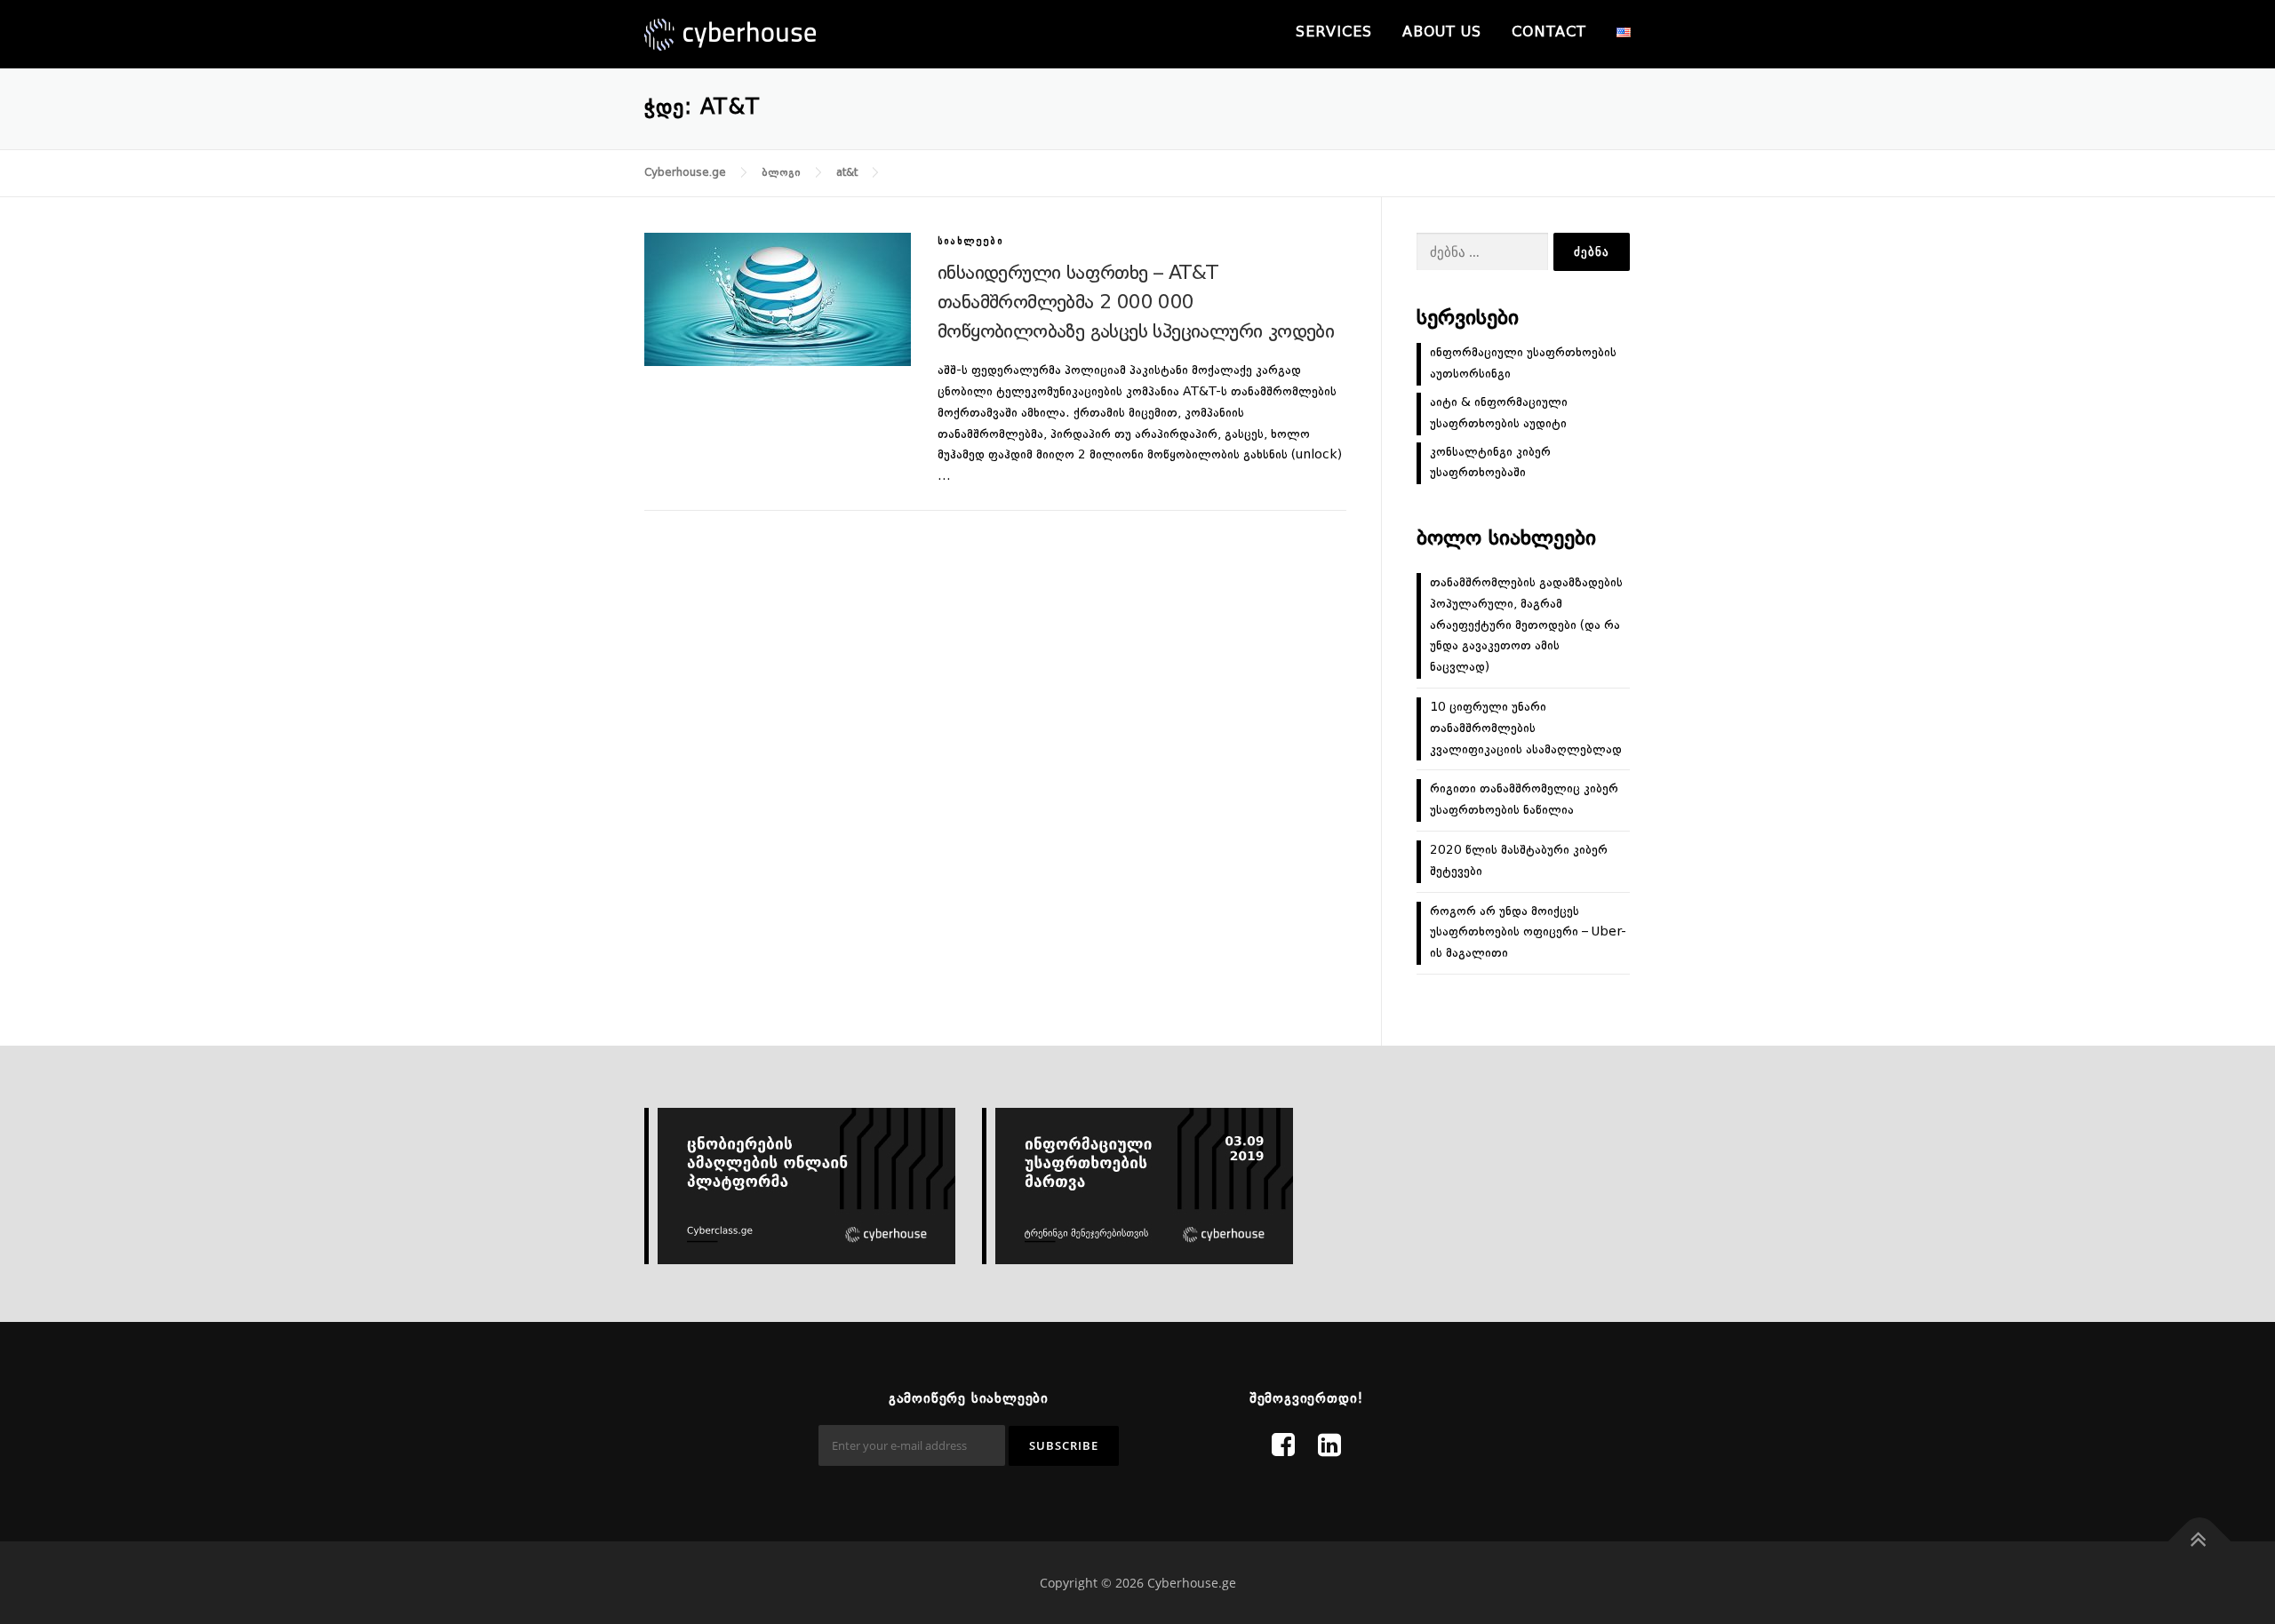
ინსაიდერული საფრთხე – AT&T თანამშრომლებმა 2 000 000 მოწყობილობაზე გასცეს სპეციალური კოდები (1136, 303)
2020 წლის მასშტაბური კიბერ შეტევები (1519, 861)
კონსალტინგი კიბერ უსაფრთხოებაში (1490, 463)
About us (1442, 33)
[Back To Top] (2200, 1542)
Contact (1549, 33)
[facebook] (1283, 1447)
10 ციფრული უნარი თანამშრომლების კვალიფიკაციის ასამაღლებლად (1526, 728)
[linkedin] (1329, 1447)
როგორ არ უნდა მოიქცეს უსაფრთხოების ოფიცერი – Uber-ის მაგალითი (1528, 933)
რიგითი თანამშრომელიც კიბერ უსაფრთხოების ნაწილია (1524, 800)
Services (1334, 33)
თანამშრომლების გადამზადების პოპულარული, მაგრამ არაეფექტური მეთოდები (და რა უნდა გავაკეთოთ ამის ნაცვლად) (1526, 625)
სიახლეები (970, 242)
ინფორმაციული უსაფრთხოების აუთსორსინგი (1523, 363)
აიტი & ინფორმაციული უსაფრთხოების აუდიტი (1499, 413)
